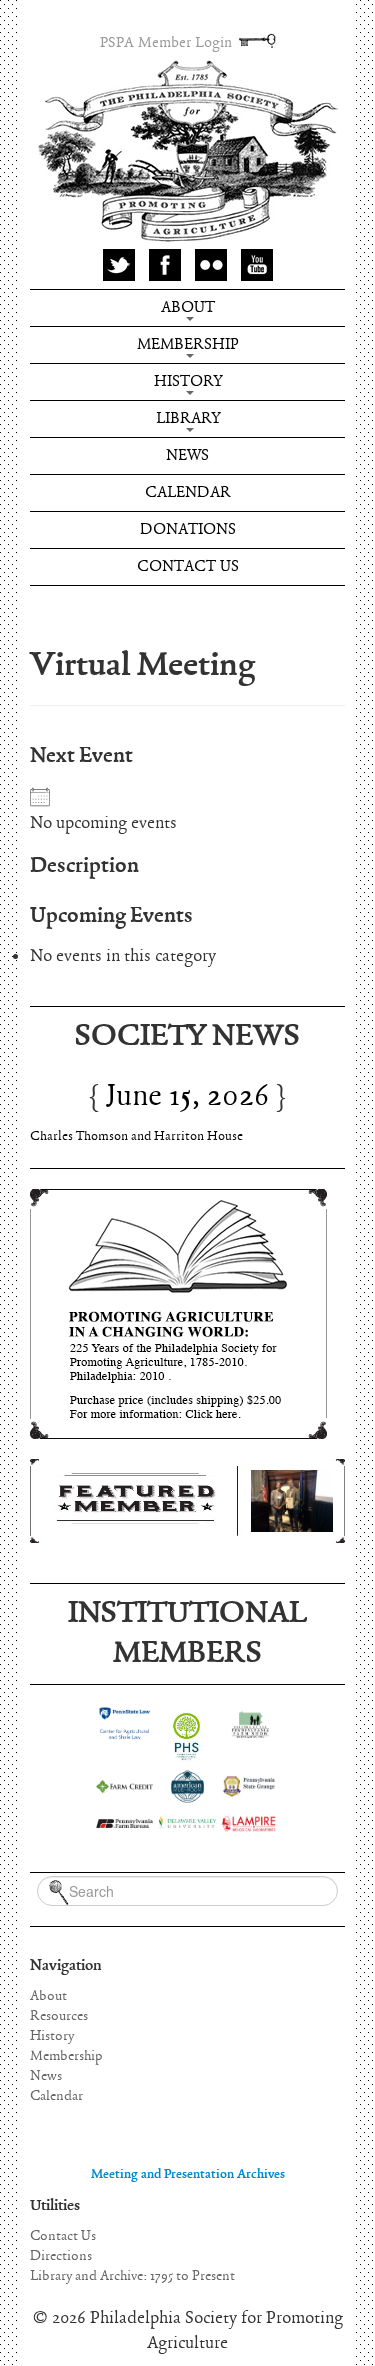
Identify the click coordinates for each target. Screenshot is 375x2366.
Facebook (165, 265)
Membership (188, 344)
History (188, 381)
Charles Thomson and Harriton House (136, 1136)
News (187, 455)
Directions (61, 2256)
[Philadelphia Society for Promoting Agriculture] (187, 152)
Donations (188, 529)
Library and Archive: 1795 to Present (132, 2276)
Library (188, 418)
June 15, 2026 (187, 1096)
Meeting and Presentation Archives (188, 2174)
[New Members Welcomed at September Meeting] (187, 1501)
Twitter (119, 265)
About (188, 307)
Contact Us (188, 566)
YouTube (257, 265)
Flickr (211, 265)
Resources (59, 2016)
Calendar (188, 492)
